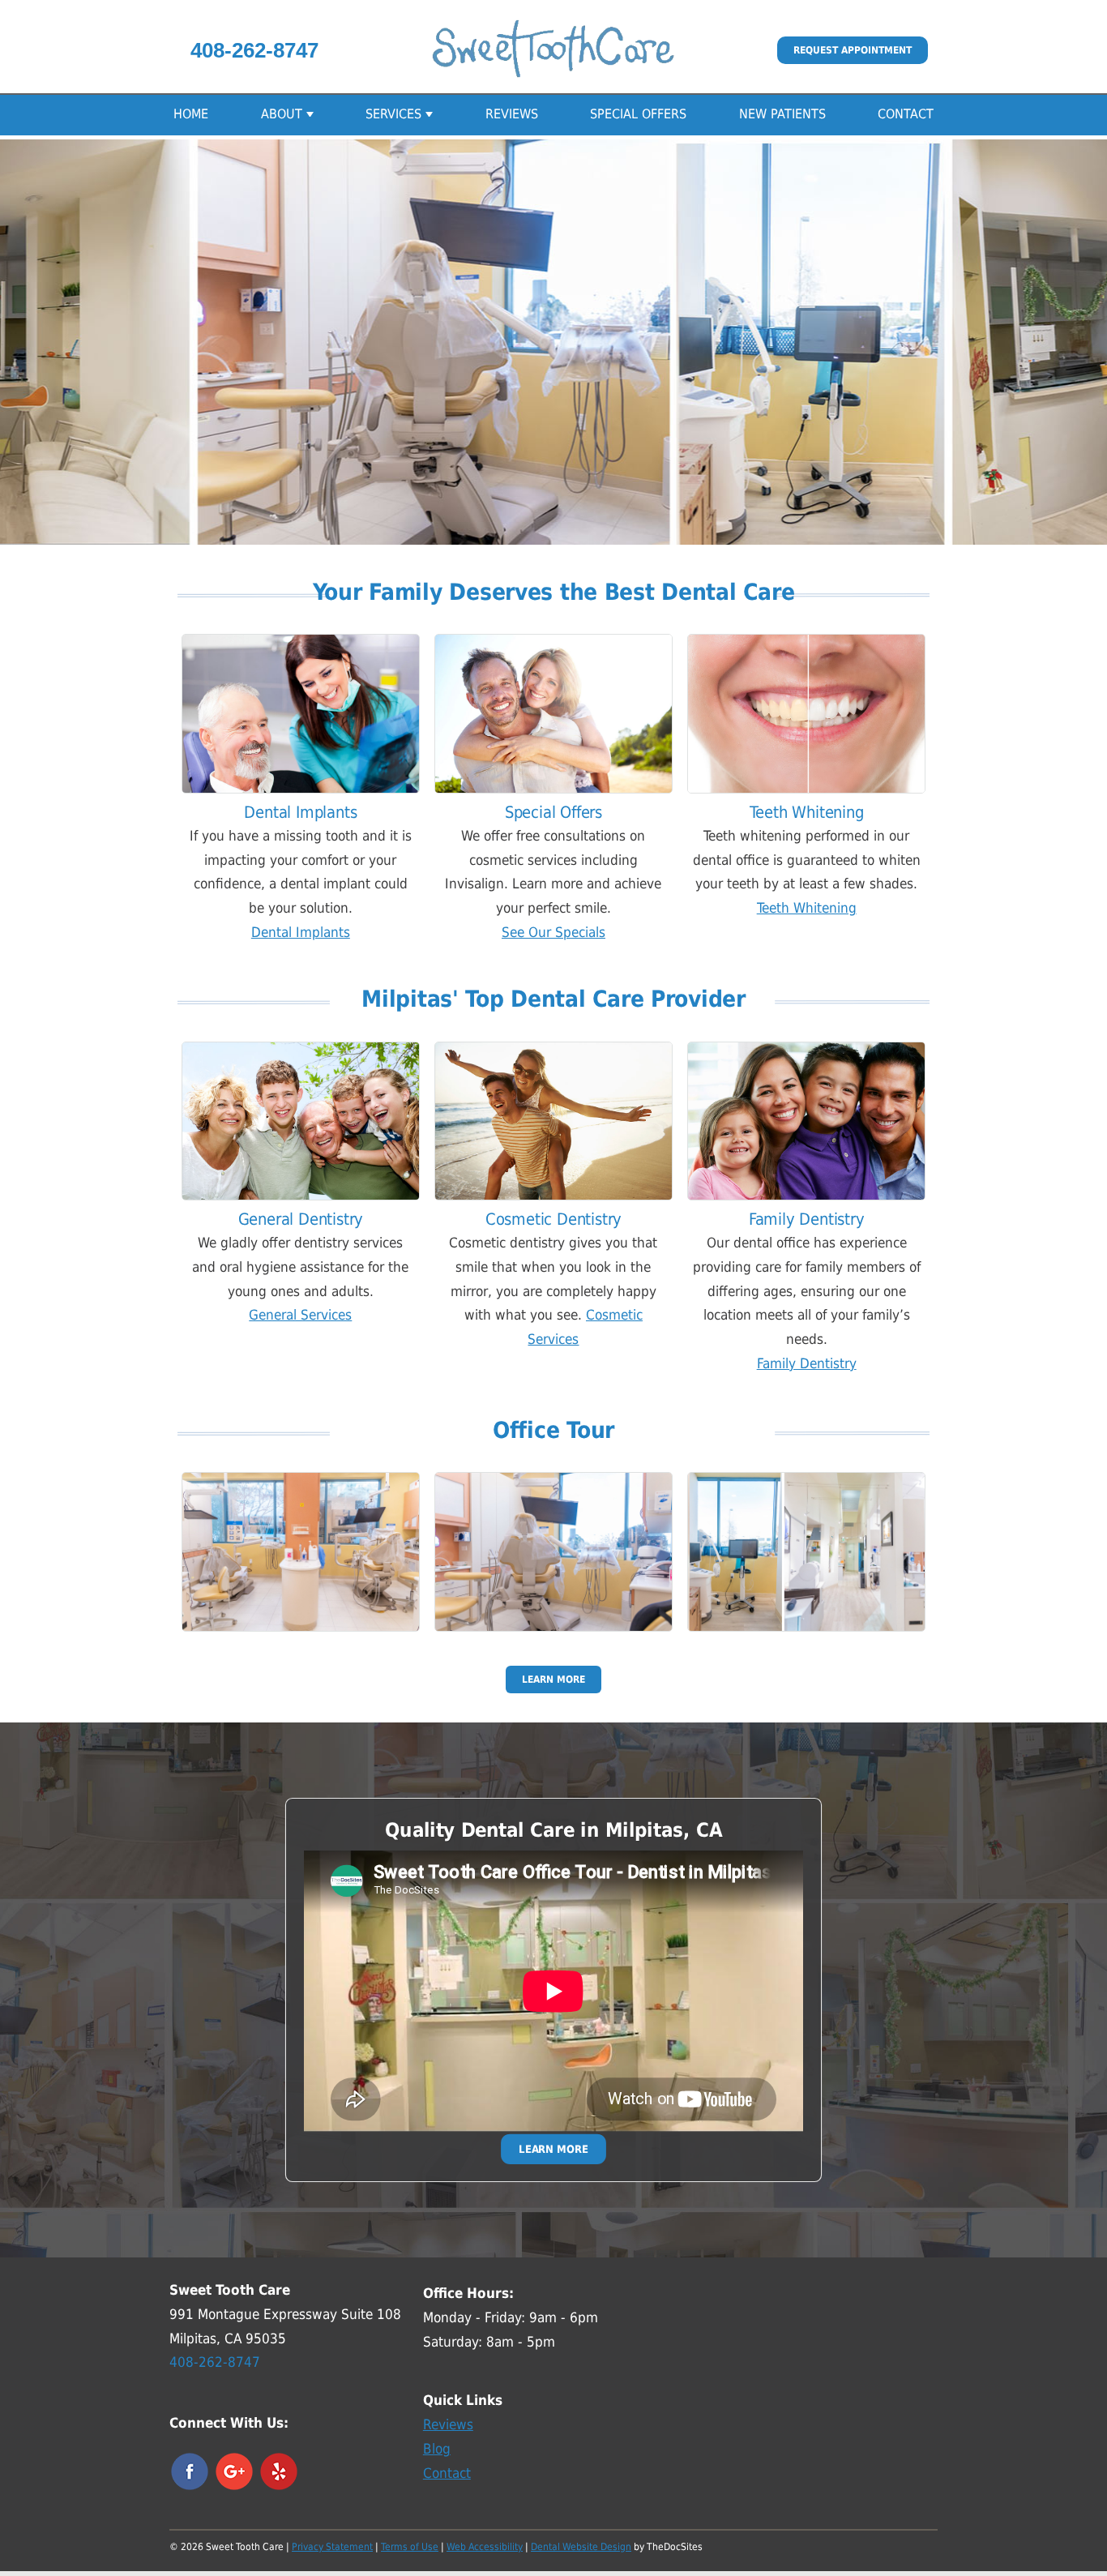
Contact (906, 114)
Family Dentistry (807, 1363)
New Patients (782, 114)
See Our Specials (553, 932)
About (282, 114)
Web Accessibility (485, 2547)
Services (393, 114)
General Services (300, 1315)
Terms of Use (410, 2547)
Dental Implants (301, 932)
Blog (437, 2449)
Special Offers (638, 114)
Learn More (553, 1680)
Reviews (512, 114)
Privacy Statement (332, 2547)
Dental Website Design (581, 2547)
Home (191, 114)
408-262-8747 (254, 50)
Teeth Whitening (807, 908)
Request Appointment (853, 50)
